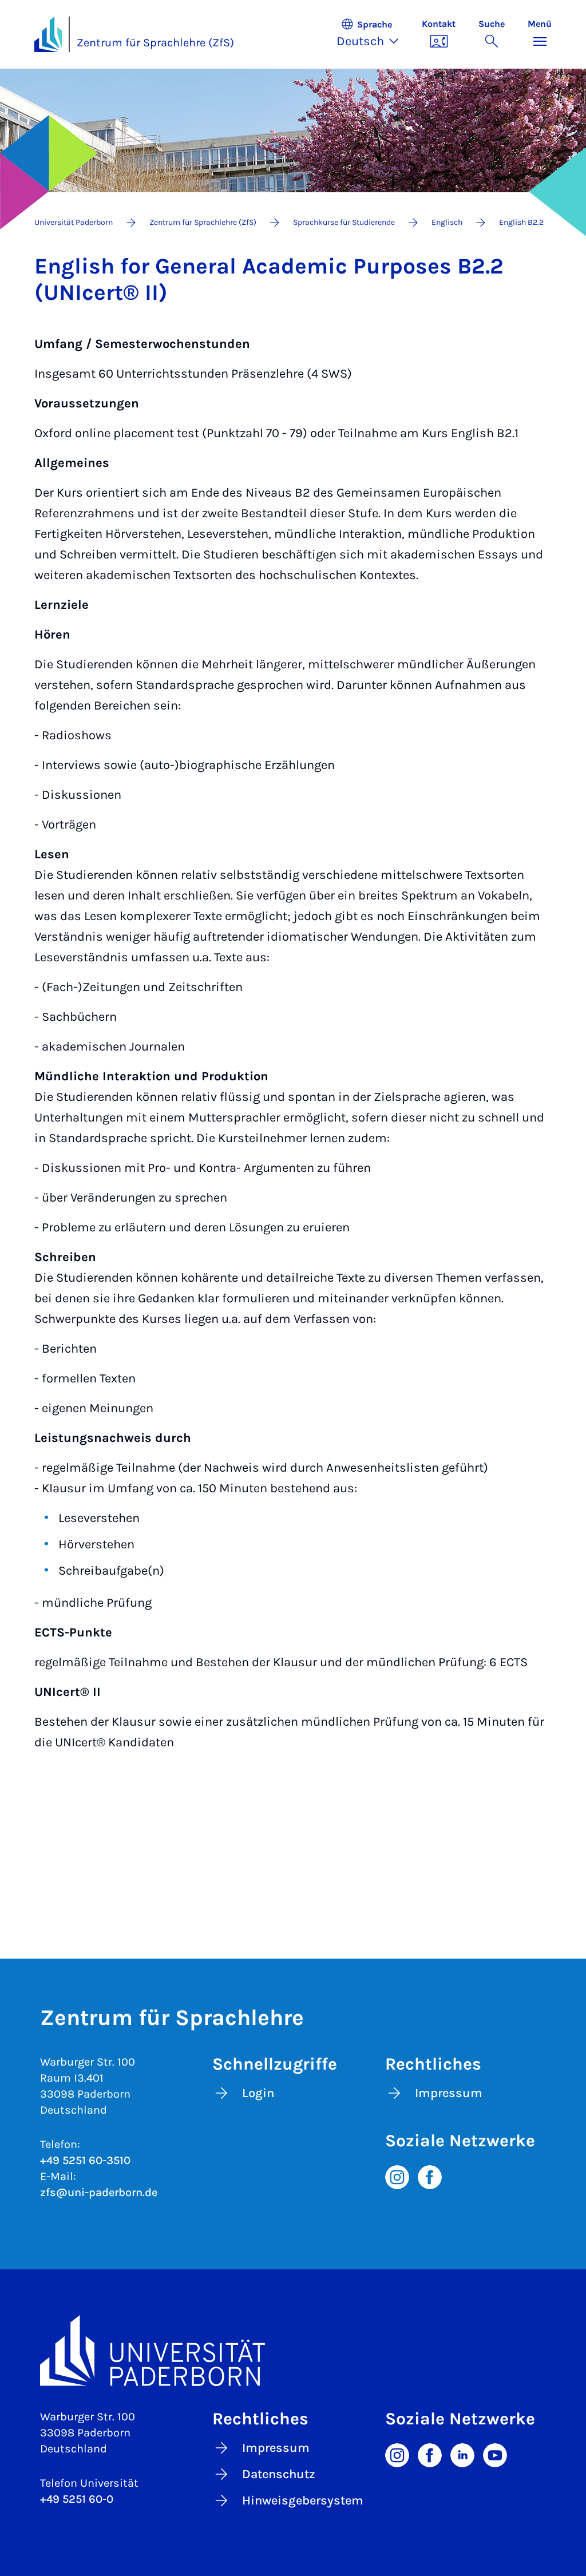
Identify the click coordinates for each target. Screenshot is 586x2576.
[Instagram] (397, 2177)
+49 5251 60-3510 (85, 2160)
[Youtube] (495, 2454)
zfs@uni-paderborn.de (99, 2192)
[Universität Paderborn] (293, 2350)
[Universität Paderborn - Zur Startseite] (48, 34)
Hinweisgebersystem (303, 2500)
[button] (373, 34)
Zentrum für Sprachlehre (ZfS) (155, 43)
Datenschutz (279, 2474)
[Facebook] (430, 2177)
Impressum (449, 2093)
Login (258, 2093)
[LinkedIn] (462, 2454)
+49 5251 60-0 (77, 2499)
